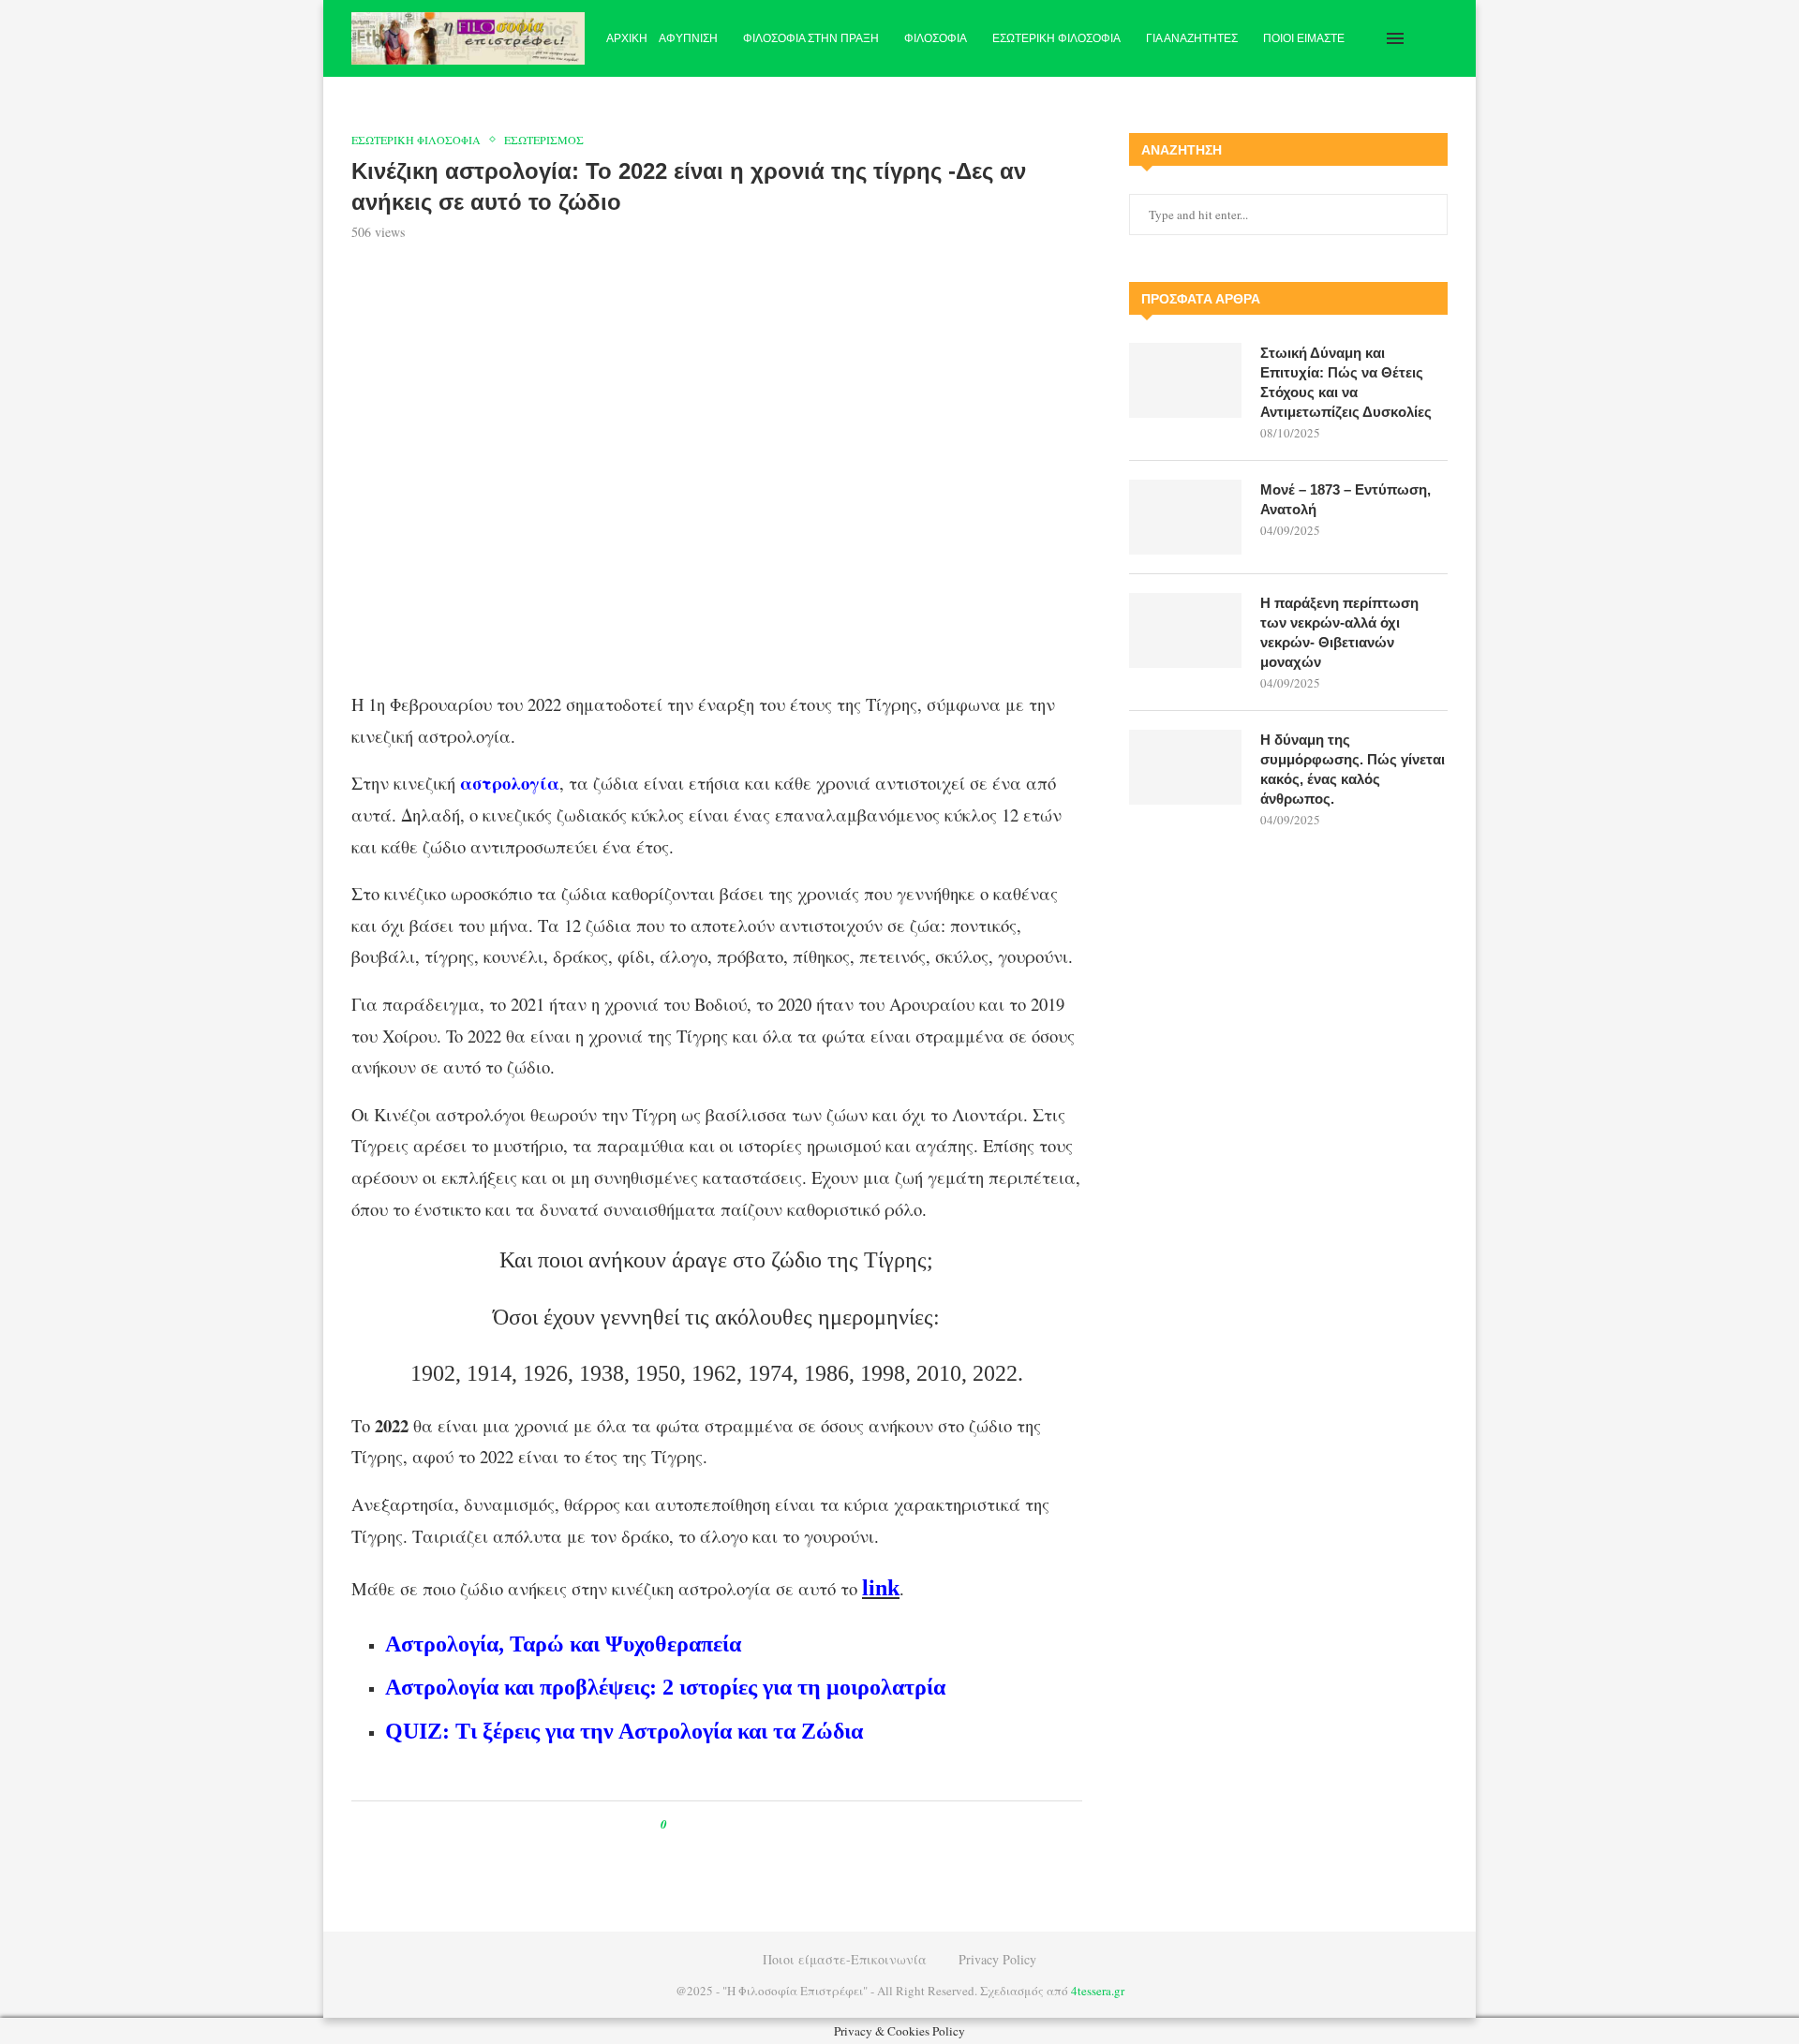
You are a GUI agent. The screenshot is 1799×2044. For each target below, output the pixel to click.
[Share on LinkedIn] (742, 1824)
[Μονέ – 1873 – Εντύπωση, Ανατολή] (1185, 517)
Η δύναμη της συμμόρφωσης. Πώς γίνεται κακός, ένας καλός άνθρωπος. (1353, 769)
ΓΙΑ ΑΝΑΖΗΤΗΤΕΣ (1192, 38)
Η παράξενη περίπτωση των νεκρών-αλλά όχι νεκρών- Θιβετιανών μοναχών (1339, 632)
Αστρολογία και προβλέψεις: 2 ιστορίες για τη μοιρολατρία (665, 1687)
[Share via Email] (759, 1824)
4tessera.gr (1098, 1991)
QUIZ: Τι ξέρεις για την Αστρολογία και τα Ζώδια (624, 1731)
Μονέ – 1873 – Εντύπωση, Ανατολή (1346, 499)
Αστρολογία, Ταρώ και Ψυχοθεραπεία (563, 1644)
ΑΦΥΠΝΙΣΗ (688, 38)
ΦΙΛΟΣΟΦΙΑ (936, 38)
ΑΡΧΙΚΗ (627, 38)
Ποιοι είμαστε (1304, 38)
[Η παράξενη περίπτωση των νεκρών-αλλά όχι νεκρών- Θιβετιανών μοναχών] (1185, 630)
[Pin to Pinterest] (724, 1824)
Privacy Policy (997, 1959)
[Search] (1438, 38)
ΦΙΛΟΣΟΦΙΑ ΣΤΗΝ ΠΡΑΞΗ (811, 38)
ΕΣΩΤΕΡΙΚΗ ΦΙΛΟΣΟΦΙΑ (1056, 38)
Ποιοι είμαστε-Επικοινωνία (845, 1959)
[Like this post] (677, 1824)
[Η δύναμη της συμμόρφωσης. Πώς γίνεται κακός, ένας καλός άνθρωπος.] (1185, 767)
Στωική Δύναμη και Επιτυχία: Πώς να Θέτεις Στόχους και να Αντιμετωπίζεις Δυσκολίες (1346, 382)
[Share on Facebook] (699, 1824)
